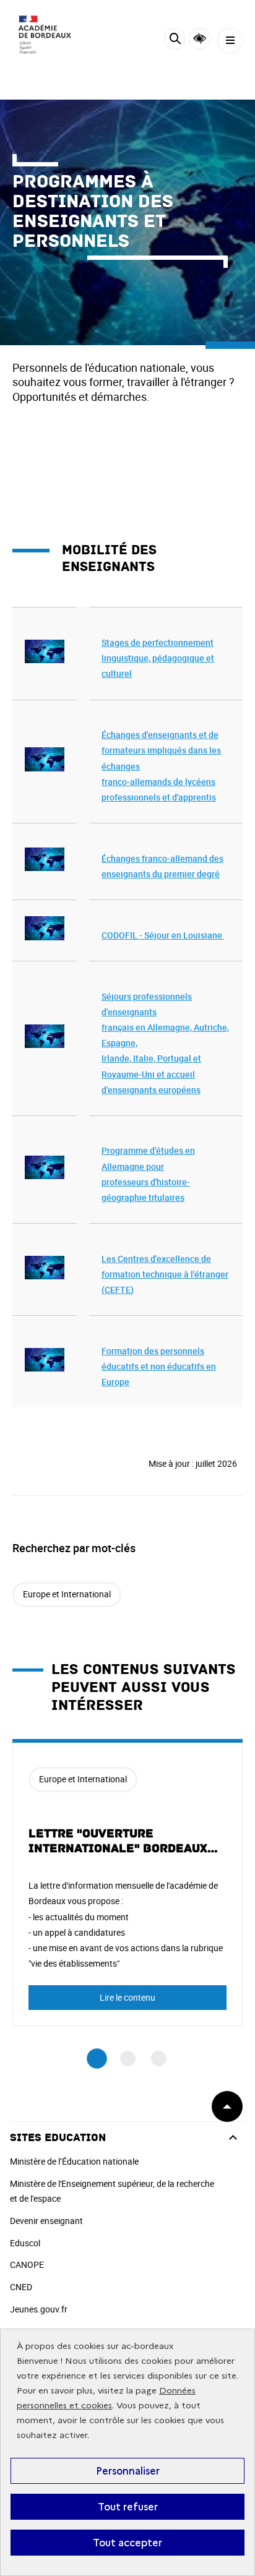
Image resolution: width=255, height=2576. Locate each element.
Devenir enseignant (46, 2221)
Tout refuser (128, 2507)
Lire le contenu (127, 1997)
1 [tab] (97, 2059)
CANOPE (27, 2265)
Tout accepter (127, 2543)
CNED (21, 2287)
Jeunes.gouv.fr (39, 2309)
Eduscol (25, 2243)
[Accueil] (46, 37)
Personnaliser (128, 2471)
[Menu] (230, 41)
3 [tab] (159, 2059)
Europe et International (67, 1594)
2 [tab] (128, 2059)
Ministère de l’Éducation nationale (74, 2161)
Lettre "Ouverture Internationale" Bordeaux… (123, 1841)
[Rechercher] (175, 41)
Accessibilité (200, 39)
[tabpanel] (127, 1883)
